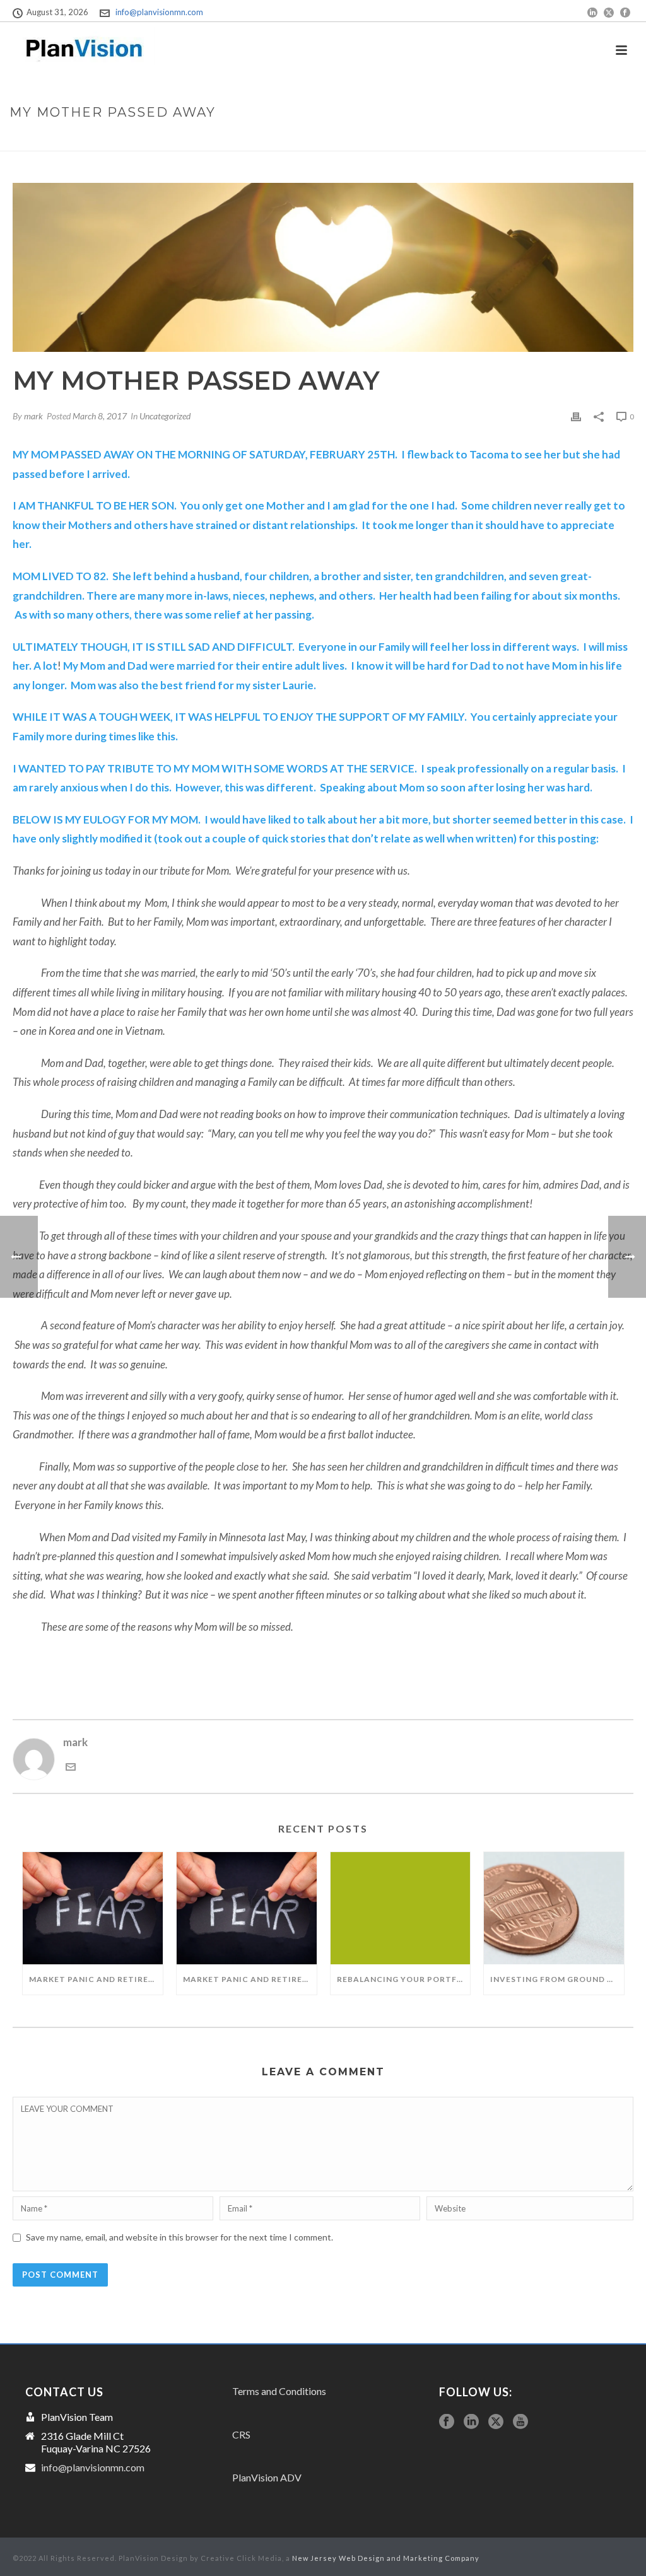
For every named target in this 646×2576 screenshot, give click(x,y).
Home (506, 139)
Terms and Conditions (279, 2391)
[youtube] (520, 2422)
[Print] (576, 416)
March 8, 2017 (100, 416)
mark (33, 416)
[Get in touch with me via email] (71, 1768)
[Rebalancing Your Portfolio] (401, 1908)
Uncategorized (165, 416)
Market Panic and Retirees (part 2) (96, 1979)
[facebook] (447, 2422)
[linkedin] (471, 2422)
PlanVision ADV (267, 2477)
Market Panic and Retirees (248, 1979)
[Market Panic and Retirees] (247, 1908)
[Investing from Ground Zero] (554, 1908)
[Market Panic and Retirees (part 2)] (93, 1908)
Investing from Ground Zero (557, 1979)
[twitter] (496, 2422)
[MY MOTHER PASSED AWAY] (323, 267)
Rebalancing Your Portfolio (404, 1979)
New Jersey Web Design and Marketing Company (386, 2558)
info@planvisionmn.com (159, 12)
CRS (241, 2434)
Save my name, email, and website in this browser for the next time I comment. (179, 2237)
